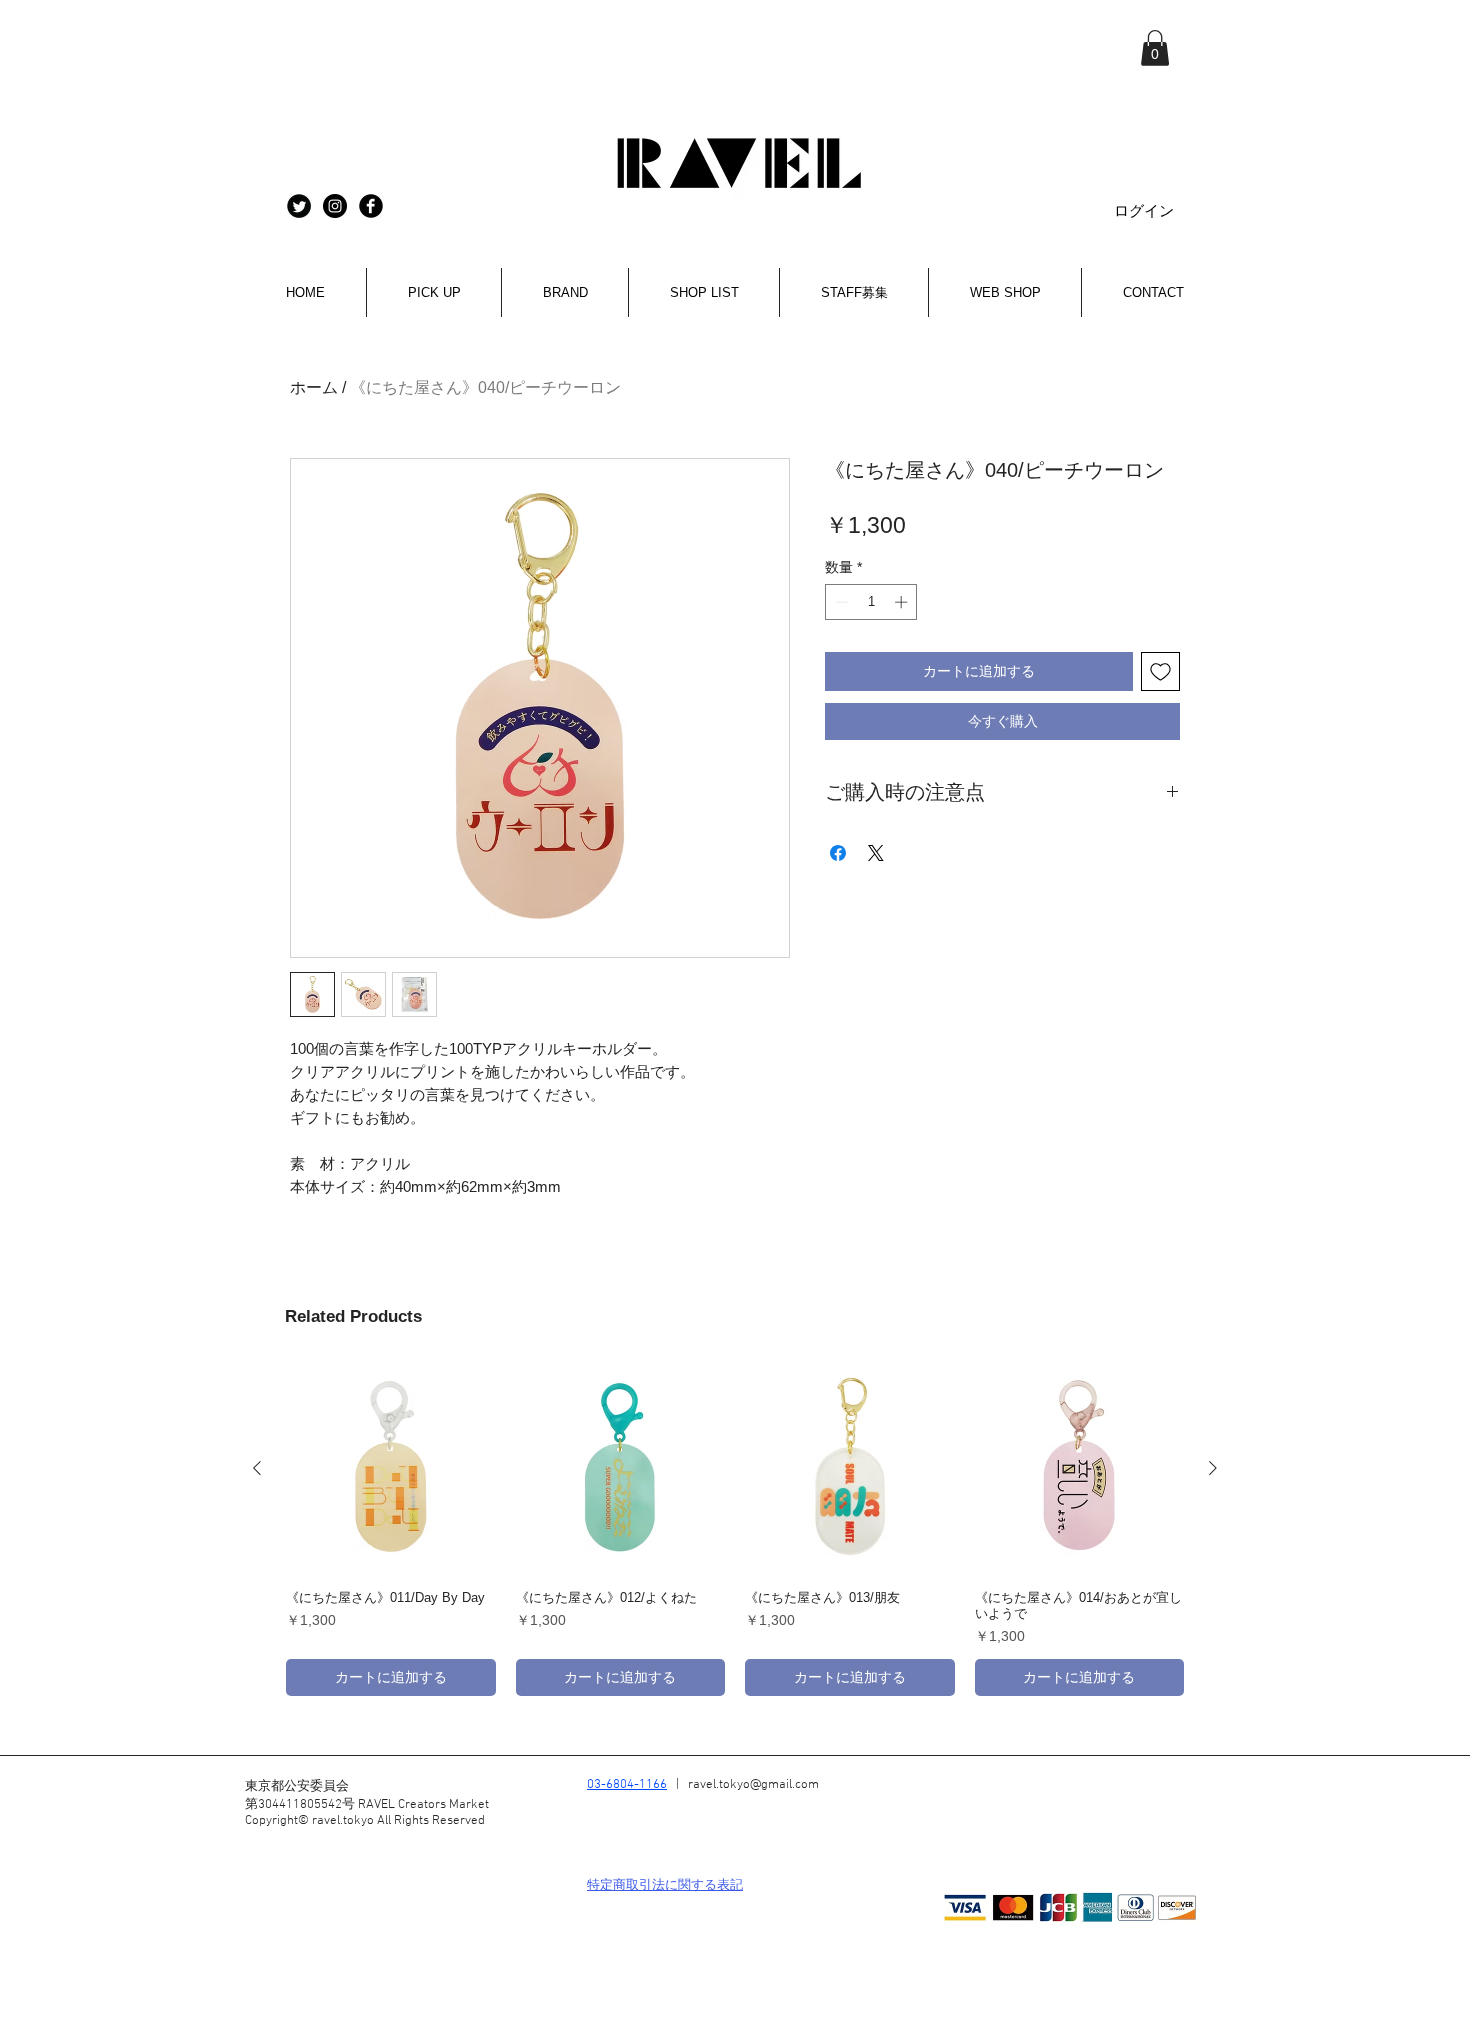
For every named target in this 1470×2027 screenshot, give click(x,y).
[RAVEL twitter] (299, 206)
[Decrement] (840, 602)
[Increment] (903, 602)
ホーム (314, 387)
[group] (735, 1530)
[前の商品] (257, 1468)
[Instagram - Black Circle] (335, 206)
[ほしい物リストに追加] (1160, 671)
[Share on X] (876, 853)
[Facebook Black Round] (371, 206)
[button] (1155, 48)
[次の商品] (1213, 1468)
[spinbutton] (871, 602)
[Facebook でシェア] (838, 853)
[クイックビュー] (391, 1469)
